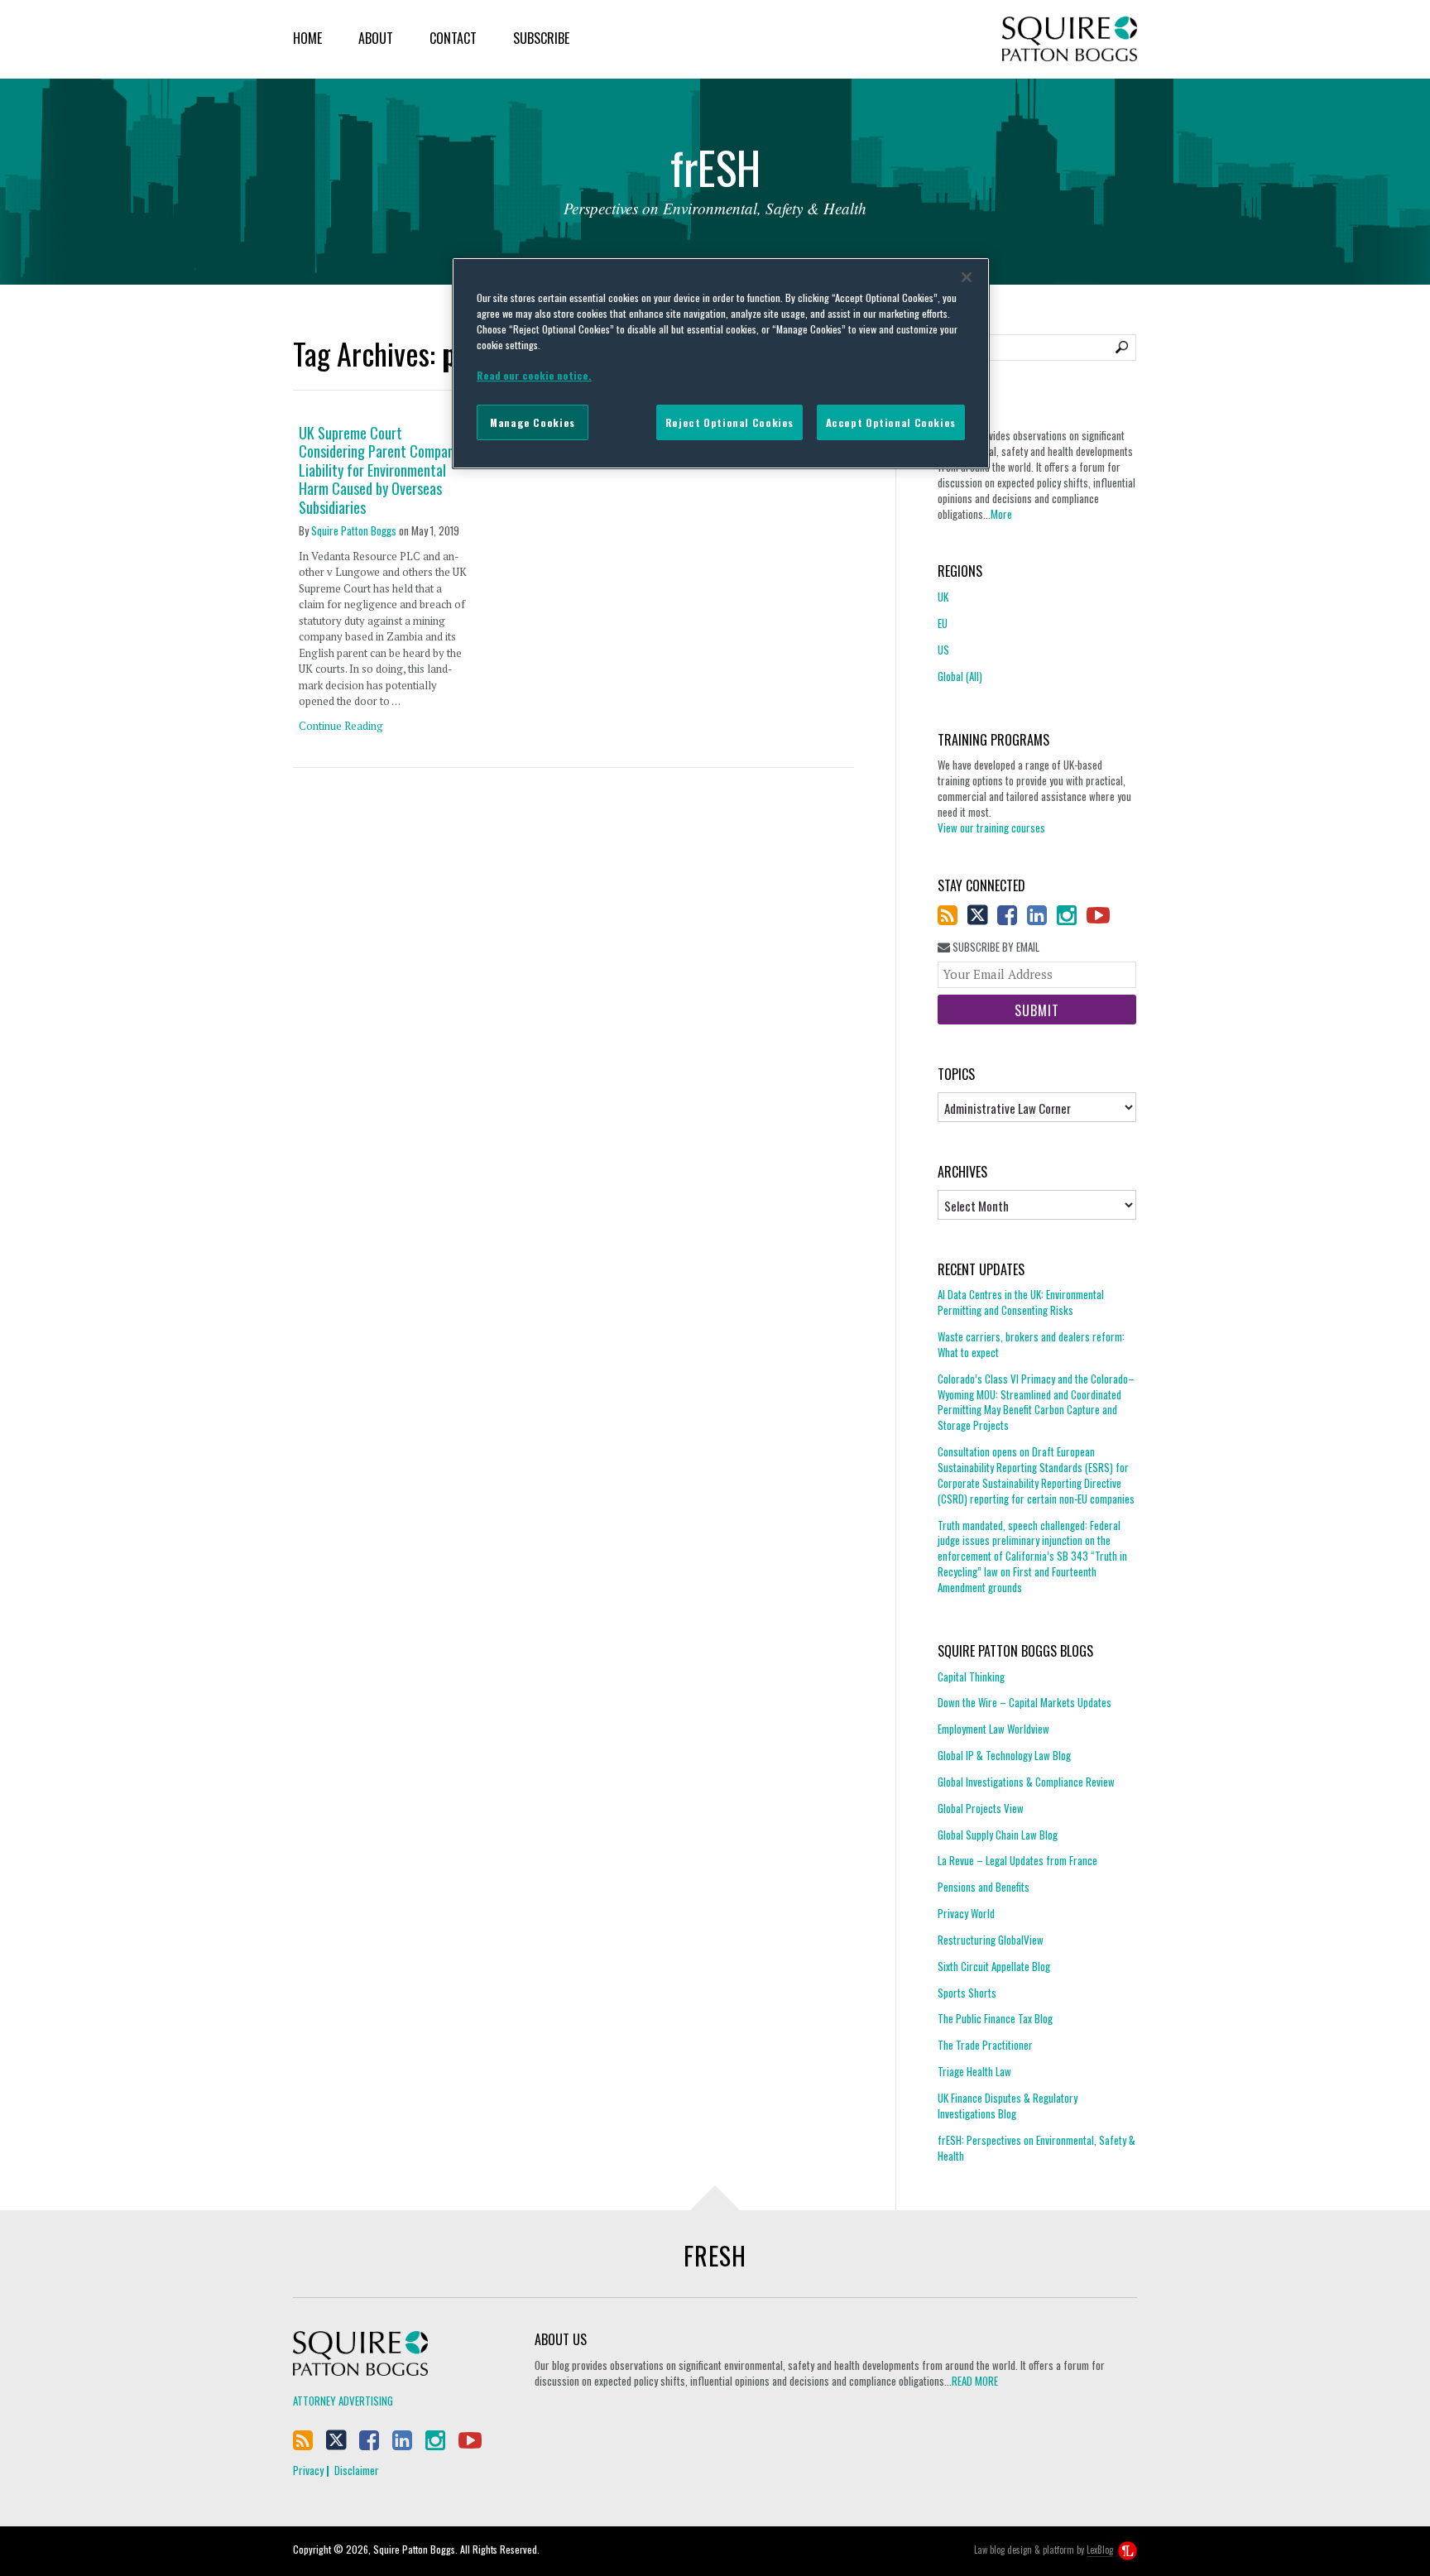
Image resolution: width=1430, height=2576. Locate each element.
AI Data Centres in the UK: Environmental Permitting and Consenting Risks (1021, 1302)
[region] (721, 363)
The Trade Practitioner (985, 2045)
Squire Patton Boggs (1070, 39)
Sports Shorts (967, 1993)
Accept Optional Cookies (891, 422)
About (376, 38)
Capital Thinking (971, 1677)
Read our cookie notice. (534, 375)
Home (307, 38)
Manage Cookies (533, 422)
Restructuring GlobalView (991, 1940)
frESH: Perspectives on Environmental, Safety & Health (1037, 2148)
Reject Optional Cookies (729, 422)
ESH (715, 172)
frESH (715, 2255)
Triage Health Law (974, 2071)
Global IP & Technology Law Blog (1004, 1755)
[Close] (967, 277)
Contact (453, 38)
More (1001, 514)
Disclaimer (357, 2470)
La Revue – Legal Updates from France (1017, 1860)
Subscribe (541, 38)
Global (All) (960, 676)
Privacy (308, 2470)
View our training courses (991, 827)
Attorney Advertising (343, 2401)
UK (943, 597)
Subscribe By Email (995, 947)
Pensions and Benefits (984, 1887)
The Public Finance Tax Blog (995, 2018)
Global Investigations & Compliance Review (1026, 1782)
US (943, 650)
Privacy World (966, 1913)
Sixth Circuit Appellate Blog (994, 1966)
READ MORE (975, 2381)
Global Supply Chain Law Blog (998, 1835)
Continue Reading (341, 726)
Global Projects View (981, 1808)
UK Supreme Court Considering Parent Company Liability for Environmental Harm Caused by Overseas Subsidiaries (379, 470)
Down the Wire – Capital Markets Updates (1025, 1702)
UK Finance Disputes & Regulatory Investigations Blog (1008, 2106)
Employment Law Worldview (993, 1729)
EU (943, 623)
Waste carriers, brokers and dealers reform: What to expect (1031, 1344)
